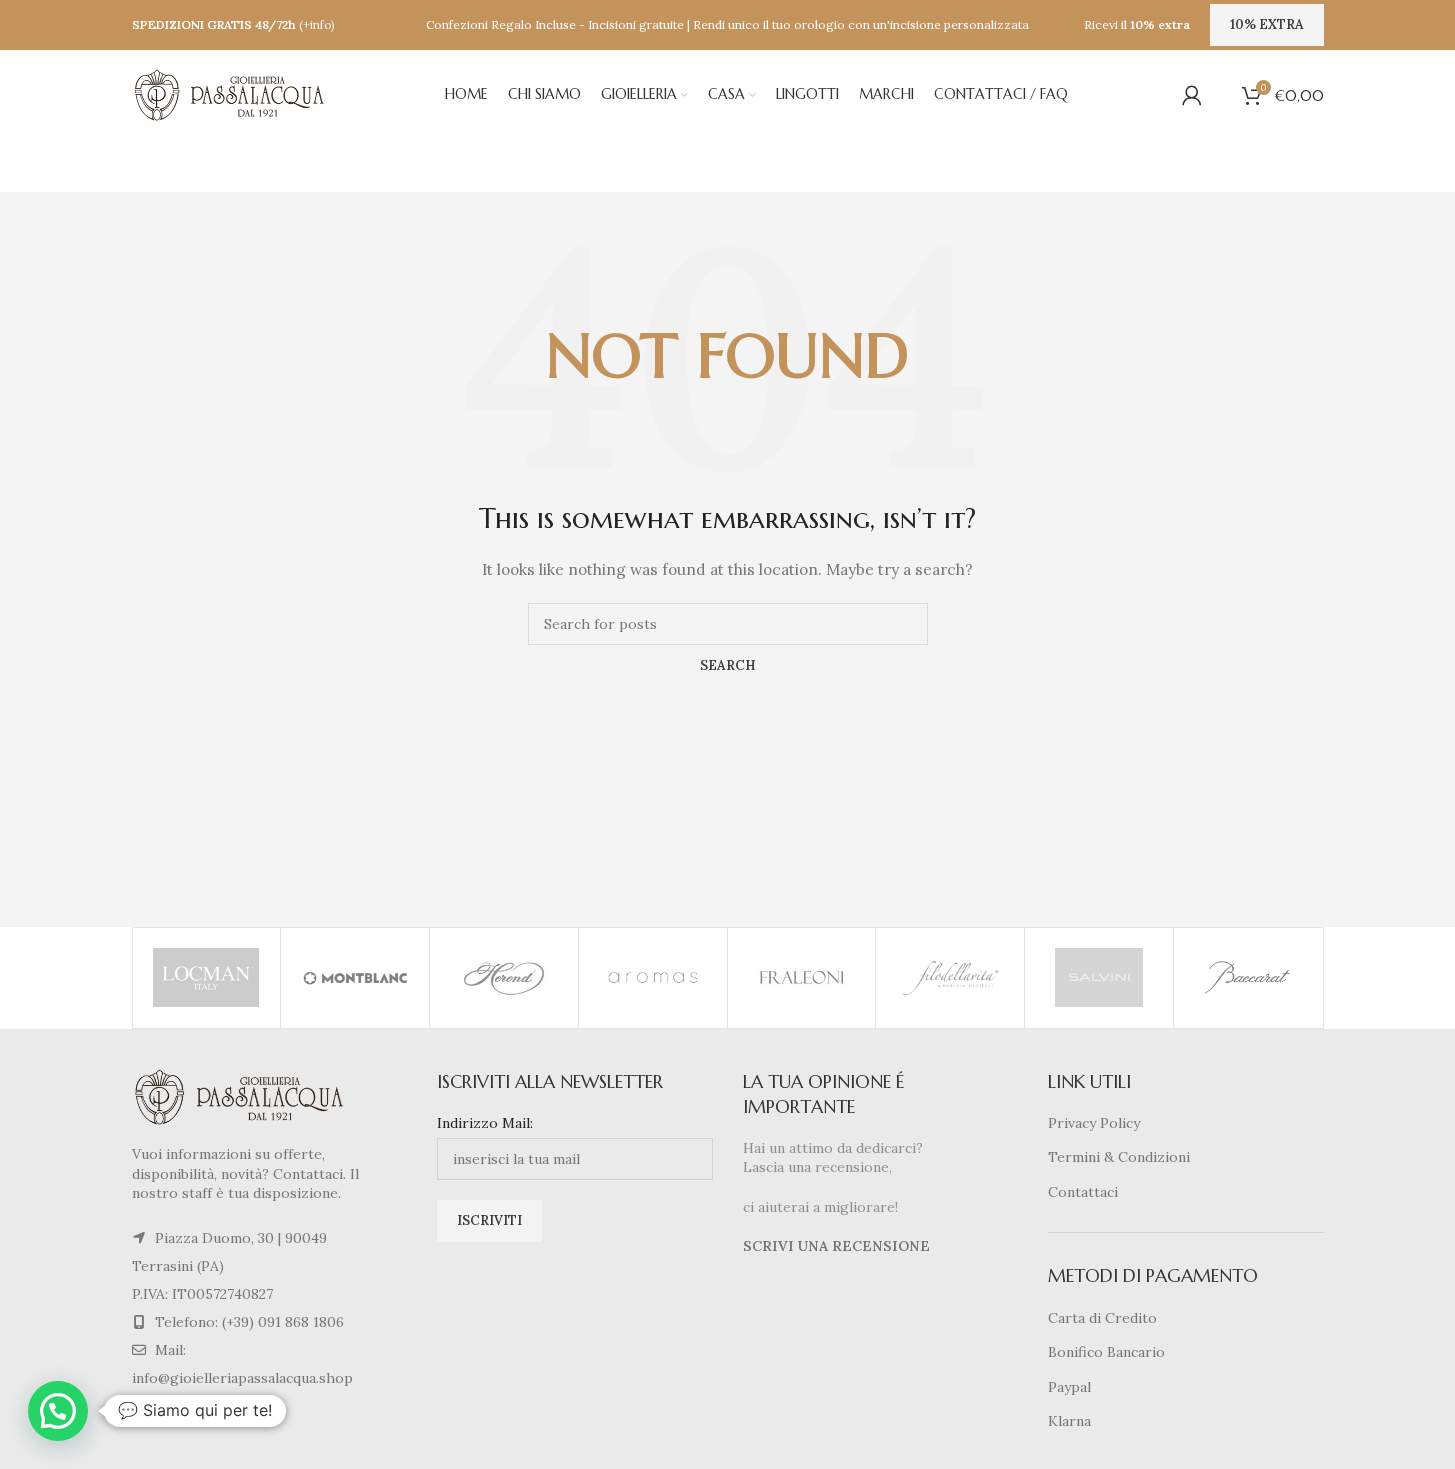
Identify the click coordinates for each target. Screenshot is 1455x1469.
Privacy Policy (1094, 1123)
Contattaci (1083, 1192)
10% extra (1267, 24)
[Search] (1222, 95)
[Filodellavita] (950, 978)
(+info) (317, 24)
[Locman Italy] (207, 978)
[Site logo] (232, 94)
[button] (58, 1411)
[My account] (1192, 95)
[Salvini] (1099, 978)
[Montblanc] (355, 978)
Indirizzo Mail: (485, 1123)
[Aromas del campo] (653, 978)
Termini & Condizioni (1119, 1157)
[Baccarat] (1248, 978)
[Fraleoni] (802, 978)
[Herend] (504, 978)
